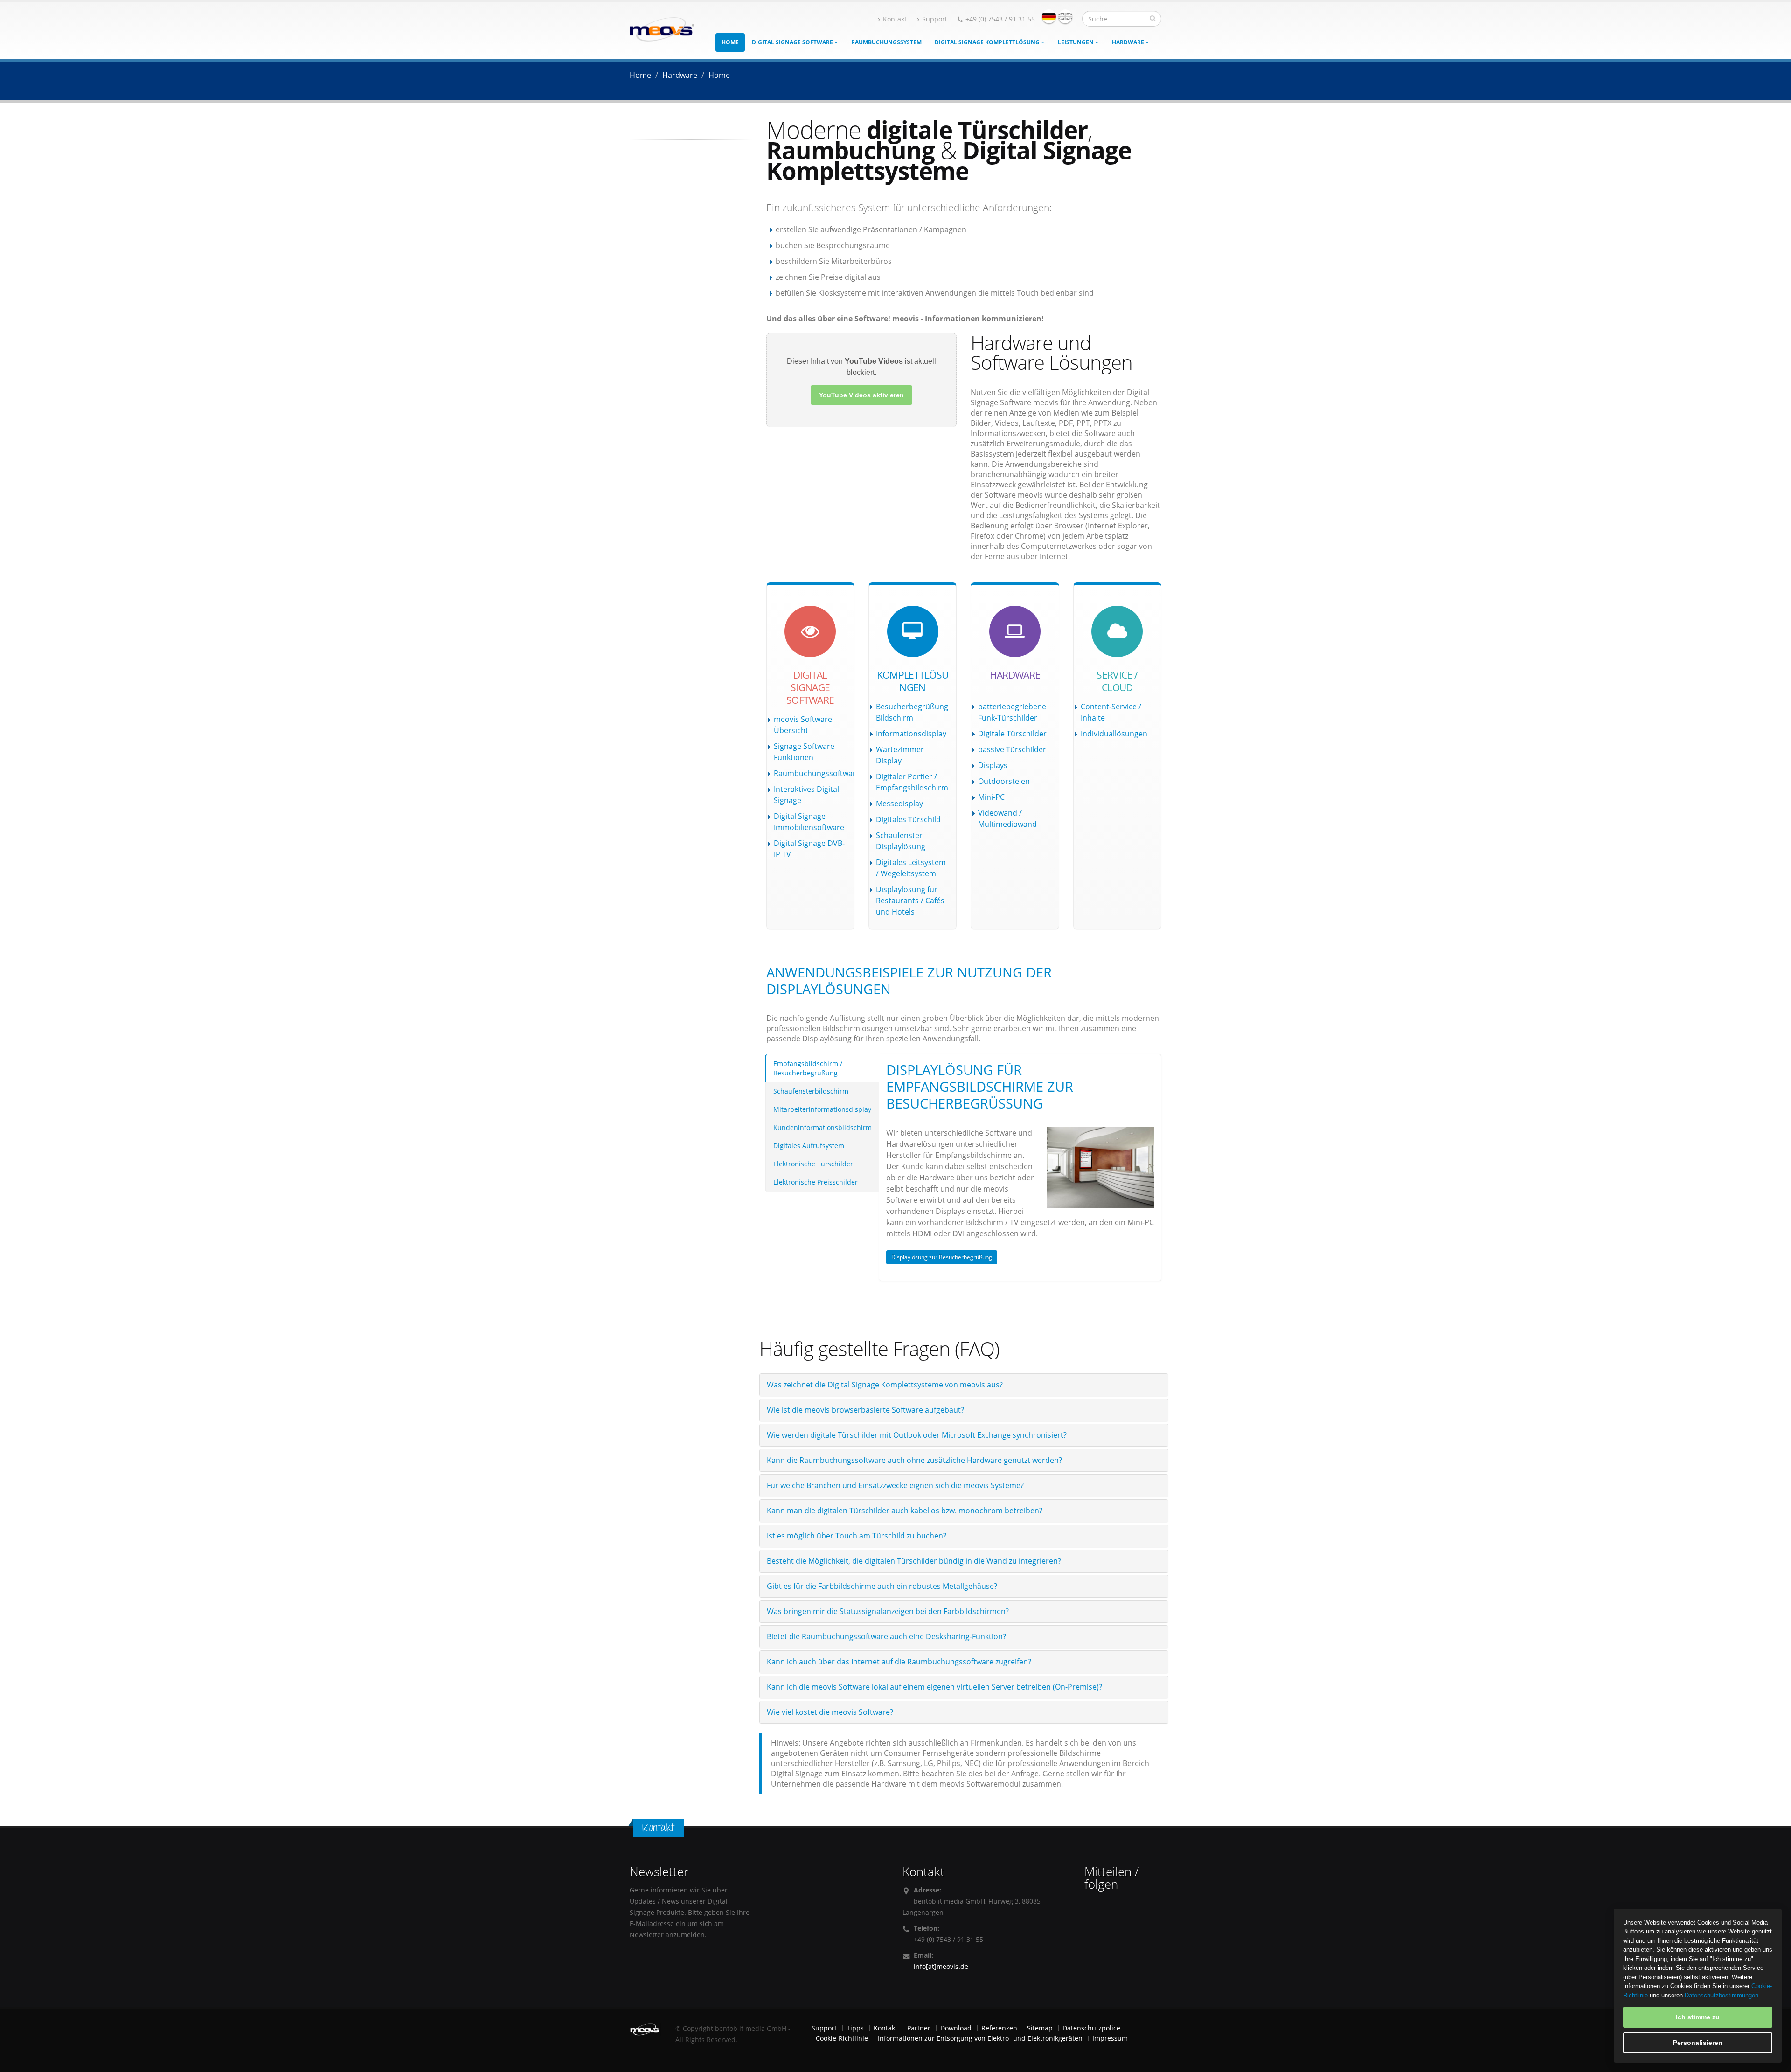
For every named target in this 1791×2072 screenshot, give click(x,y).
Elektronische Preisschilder (816, 1182)
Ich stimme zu (1698, 2017)
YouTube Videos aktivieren (861, 395)
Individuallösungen (1114, 734)
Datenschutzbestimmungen (1722, 1995)
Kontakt (895, 19)
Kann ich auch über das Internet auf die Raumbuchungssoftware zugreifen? (899, 1662)
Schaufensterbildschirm (811, 1091)
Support (935, 19)
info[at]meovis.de (941, 1966)
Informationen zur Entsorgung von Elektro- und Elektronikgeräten (980, 2038)
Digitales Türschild (908, 819)
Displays (993, 765)
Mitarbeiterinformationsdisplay (822, 1109)
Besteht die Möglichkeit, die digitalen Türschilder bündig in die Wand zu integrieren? (914, 1561)
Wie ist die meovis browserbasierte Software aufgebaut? (865, 1410)
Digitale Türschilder (1012, 734)
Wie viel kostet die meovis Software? (830, 1712)
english (1065, 16)
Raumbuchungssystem (886, 42)
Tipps (855, 2028)
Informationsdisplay (911, 734)
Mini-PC (991, 797)
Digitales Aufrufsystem (809, 1146)
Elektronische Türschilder (813, 1164)
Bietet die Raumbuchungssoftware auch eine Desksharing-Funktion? (886, 1636)
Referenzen (999, 2028)
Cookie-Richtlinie (842, 2038)
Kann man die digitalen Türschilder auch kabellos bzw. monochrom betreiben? (905, 1511)
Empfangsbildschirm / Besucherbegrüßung (808, 1068)
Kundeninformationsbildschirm (823, 1127)
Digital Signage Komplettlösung (988, 42)
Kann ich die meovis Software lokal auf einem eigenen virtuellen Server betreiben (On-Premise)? (934, 1687)
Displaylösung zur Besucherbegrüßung (942, 1257)
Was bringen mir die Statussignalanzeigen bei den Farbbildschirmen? (888, 1611)
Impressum (1110, 2038)
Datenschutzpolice (1091, 2028)
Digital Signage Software (793, 42)
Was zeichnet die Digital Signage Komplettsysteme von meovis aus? (885, 1385)
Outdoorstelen (1004, 781)
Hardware (1129, 42)
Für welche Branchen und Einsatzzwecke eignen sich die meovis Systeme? (895, 1485)
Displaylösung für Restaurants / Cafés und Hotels (910, 901)
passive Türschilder (1012, 749)
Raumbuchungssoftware (817, 773)
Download (956, 2028)
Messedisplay (899, 804)
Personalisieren (1698, 2043)
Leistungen (1076, 42)
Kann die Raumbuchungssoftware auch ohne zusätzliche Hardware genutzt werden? (914, 1460)
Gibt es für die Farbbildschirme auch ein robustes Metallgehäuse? (882, 1586)
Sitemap (1040, 2028)
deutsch (1049, 16)
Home (730, 42)
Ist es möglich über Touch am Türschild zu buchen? (857, 1536)
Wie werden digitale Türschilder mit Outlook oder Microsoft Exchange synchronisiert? (917, 1435)
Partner (919, 2028)
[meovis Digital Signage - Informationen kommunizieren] (662, 28)
